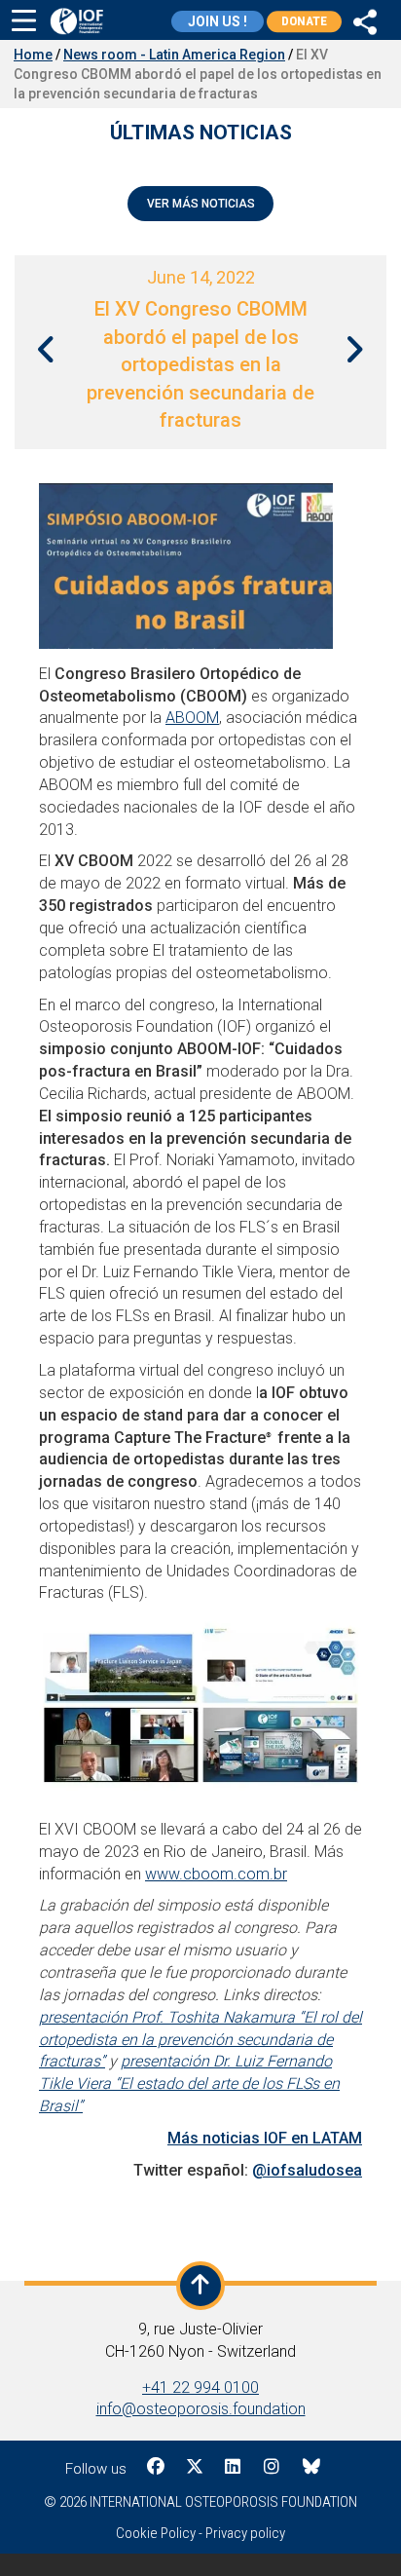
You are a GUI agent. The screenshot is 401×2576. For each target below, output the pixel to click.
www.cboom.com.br (216, 1874)
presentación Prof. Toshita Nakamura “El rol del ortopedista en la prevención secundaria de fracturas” (200, 2040)
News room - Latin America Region (174, 55)
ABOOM (192, 718)
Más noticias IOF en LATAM (265, 2138)
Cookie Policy (156, 2533)
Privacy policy (245, 2533)
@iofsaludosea (307, 2170)
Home (33, 55)
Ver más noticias (201, 204)
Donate (304, 21)
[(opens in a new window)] (365, 19)
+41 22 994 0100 (200, 2387)
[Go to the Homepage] (76, 21)
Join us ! (218, 21)
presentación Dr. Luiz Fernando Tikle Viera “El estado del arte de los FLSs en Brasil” (189, 2084)
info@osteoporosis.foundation (201, 2409)
